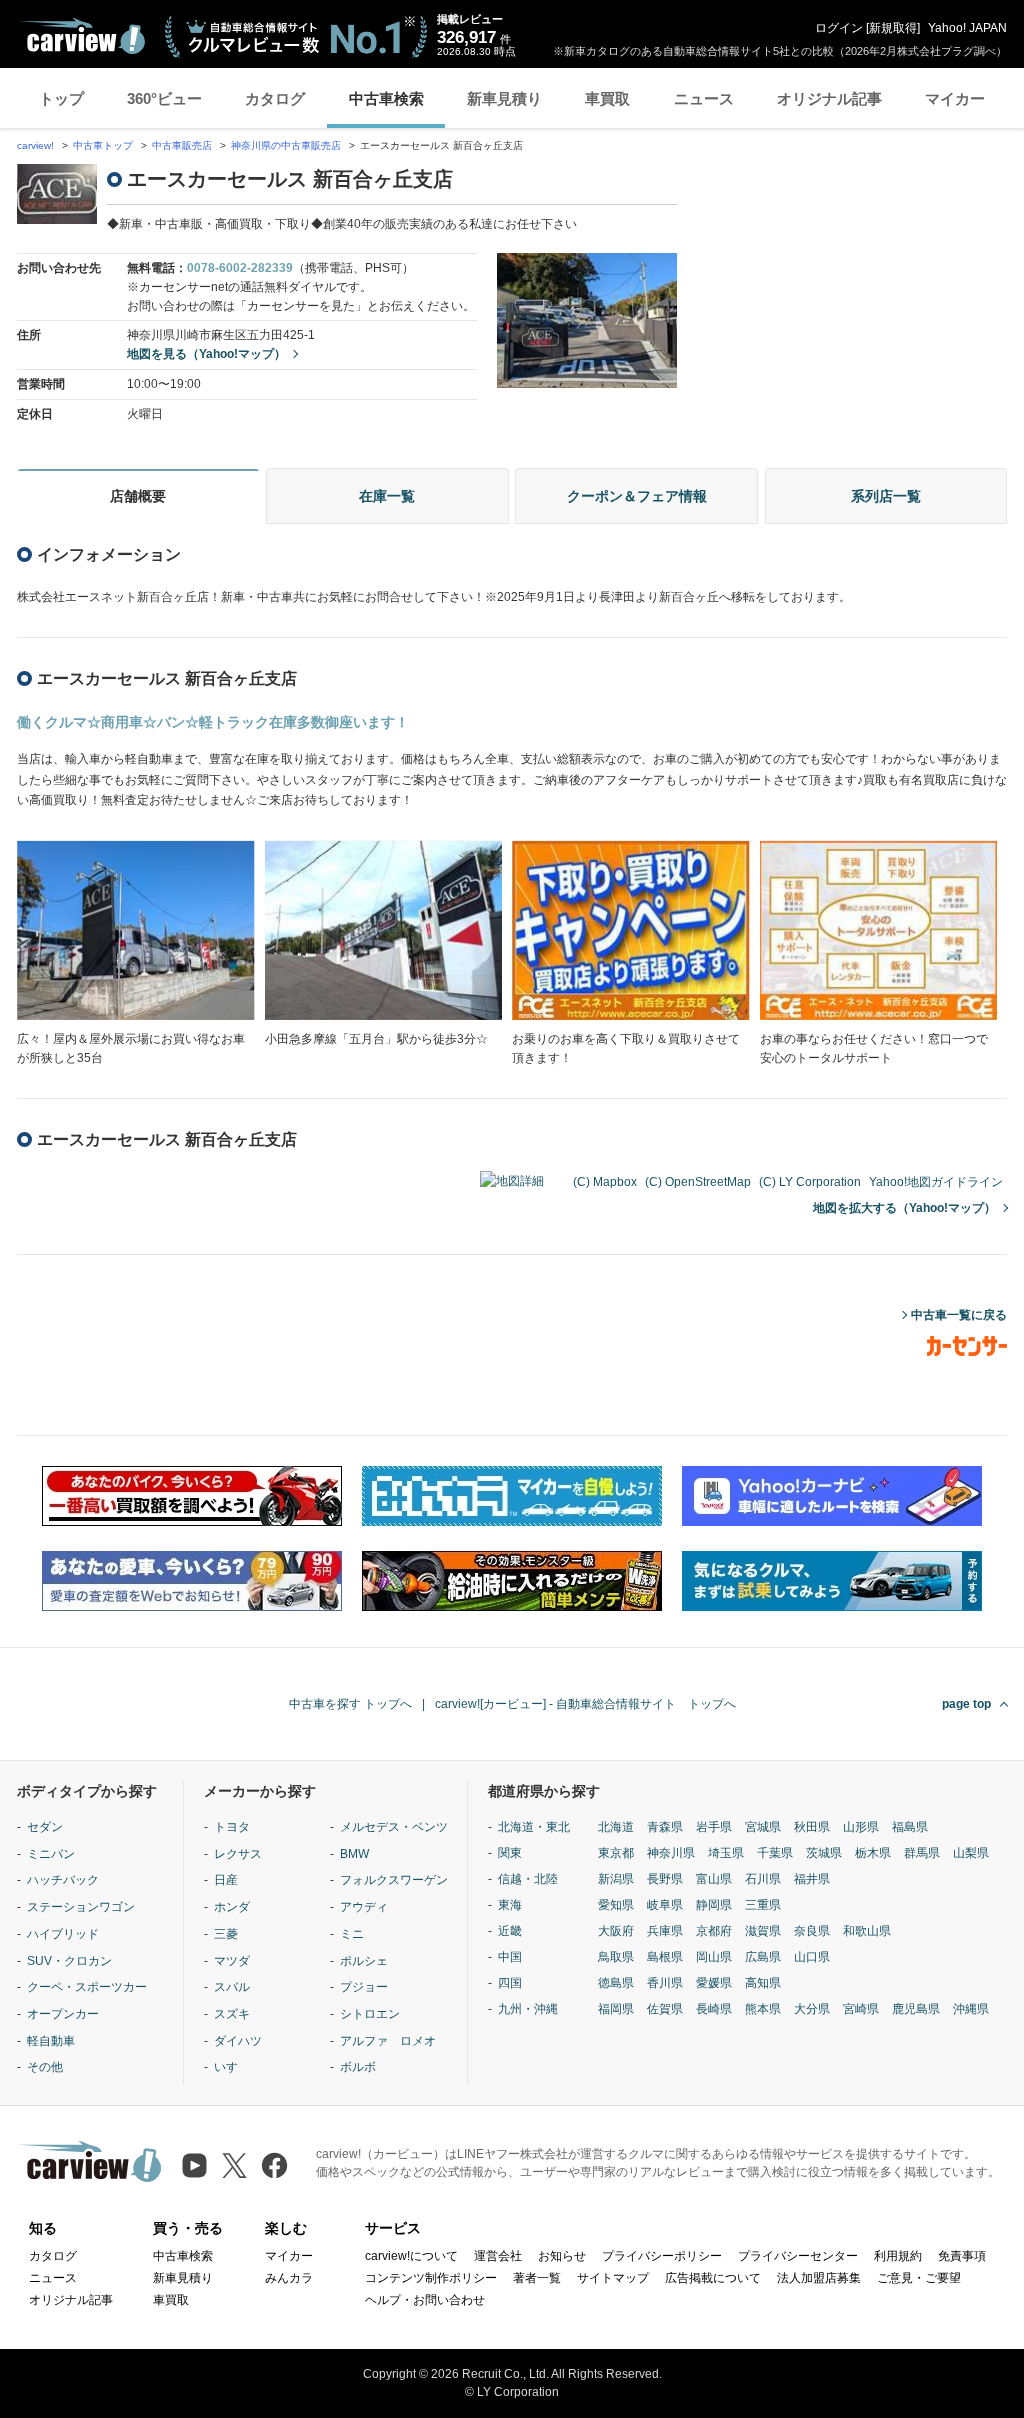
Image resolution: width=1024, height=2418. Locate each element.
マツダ (232, 1961)
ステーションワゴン (81, 1907)
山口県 (812, 1957)
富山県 (714, 1879)
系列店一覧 (886, 496)
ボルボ (358, 2067)
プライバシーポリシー (662, 2256)
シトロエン (370, 2014)
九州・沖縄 (528, 2009)
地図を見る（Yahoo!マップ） (206, 354)
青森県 (665, 1827)
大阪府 (616, 1931)
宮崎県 (861, 2009)
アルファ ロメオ (388, 2041)
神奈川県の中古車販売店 (286, 145)
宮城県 (763, 1827)
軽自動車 (51, 2041)
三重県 (763, 1905)
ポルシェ (364, 1961)
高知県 (763, 1983)
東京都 (616, 1853)
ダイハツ (238, 2041)
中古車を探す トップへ (350, 1704)
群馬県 (922, 1853)
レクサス (238, 1854)
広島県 (763, 1957)
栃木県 (873, 1853)
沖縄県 (971, 2009)
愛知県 (616, 1905)
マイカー (955, 98)
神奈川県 (671, 1853)
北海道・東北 (534, 1827)
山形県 (861, 1827)
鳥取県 (616, 1957)
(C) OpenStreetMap (698, 1182)
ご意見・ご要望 (919, 2278)
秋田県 (812, 1827)
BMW (354, 1854)
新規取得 (893, 28)
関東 (510, 1853)
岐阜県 (665, 1905)
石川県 (763, 1879)
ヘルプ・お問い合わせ (425, 2300)
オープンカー (63, 2014)
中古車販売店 (182, 145)
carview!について (411, 2256)
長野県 (665, 1879)
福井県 (812, 1879)
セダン (45, 1827)
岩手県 (714, 1827)
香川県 (665, 1983)
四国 (510, 1983)
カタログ (275, 98)
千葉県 (775, 1853)
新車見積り (504, 98)
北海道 (616, 1827)
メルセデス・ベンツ (394, 1827)
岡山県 (714, 1957)
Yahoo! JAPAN (967, 28)
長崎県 (714, 2009)
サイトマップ (613, 2278)
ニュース (704, 98)
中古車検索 (386, 98)
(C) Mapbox (605, 1182)
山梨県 (971, 1853)
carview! (35, 145)
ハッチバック (63, 1880)
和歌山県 (867, 1931)
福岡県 (616, 2009)
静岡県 (714, 1905)
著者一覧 (537, 2278)
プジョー (364, 1987)
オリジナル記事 (829, 98)
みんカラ (289, 2278)
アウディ (364, 1907)
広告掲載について (713, 2278)
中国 (510, 1957)
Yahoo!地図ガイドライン (936, 1182)
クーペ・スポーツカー (87, 1987)
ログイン (839, 28)
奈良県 (812, 1931)
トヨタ (232, 1827)
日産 (226, 1880)
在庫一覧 (387, 496)
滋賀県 (763, 1931)
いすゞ (232, 2067)
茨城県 (824, 1853)
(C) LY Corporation (810, 1182)
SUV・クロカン (69, 1961)
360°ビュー (164, 98)
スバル (232, 1987)
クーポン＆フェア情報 (637, 496)
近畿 (510, 1931)
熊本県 (763, 2009)
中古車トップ (103, 145)
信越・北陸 (528, 1879)
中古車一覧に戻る (959, 1315)
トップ (61, 98)
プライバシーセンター (798, 2256)
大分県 (812, 2009)
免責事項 (962, 2256)
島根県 (665, 1957)
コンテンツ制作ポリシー (431, 2278)
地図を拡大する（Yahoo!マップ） (904, 1208)
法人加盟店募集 (819, 2278)
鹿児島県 (916, 2009)
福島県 (910, 1827)
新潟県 (616, 1879)
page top (966, 1704)
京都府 (714, 1931)
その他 (45, 2067)
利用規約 (898, 2256)
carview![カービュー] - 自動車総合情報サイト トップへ (585, 1704)
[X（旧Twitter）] (234, 2165)
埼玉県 (726, 1853)
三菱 (226, 1934)
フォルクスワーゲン (394, 1880)
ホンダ (232, 1907)
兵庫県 (665, 1931)
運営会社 (498, 2256)
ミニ (352, 1934)
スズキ (232, 2014)
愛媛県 (714, 1983)
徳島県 (616, 1983)
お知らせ (562, 2256)
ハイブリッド (63, 1934)
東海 (510, 1905)
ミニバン (51, 1854)
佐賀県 (665, 2009)
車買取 (607, 98)
